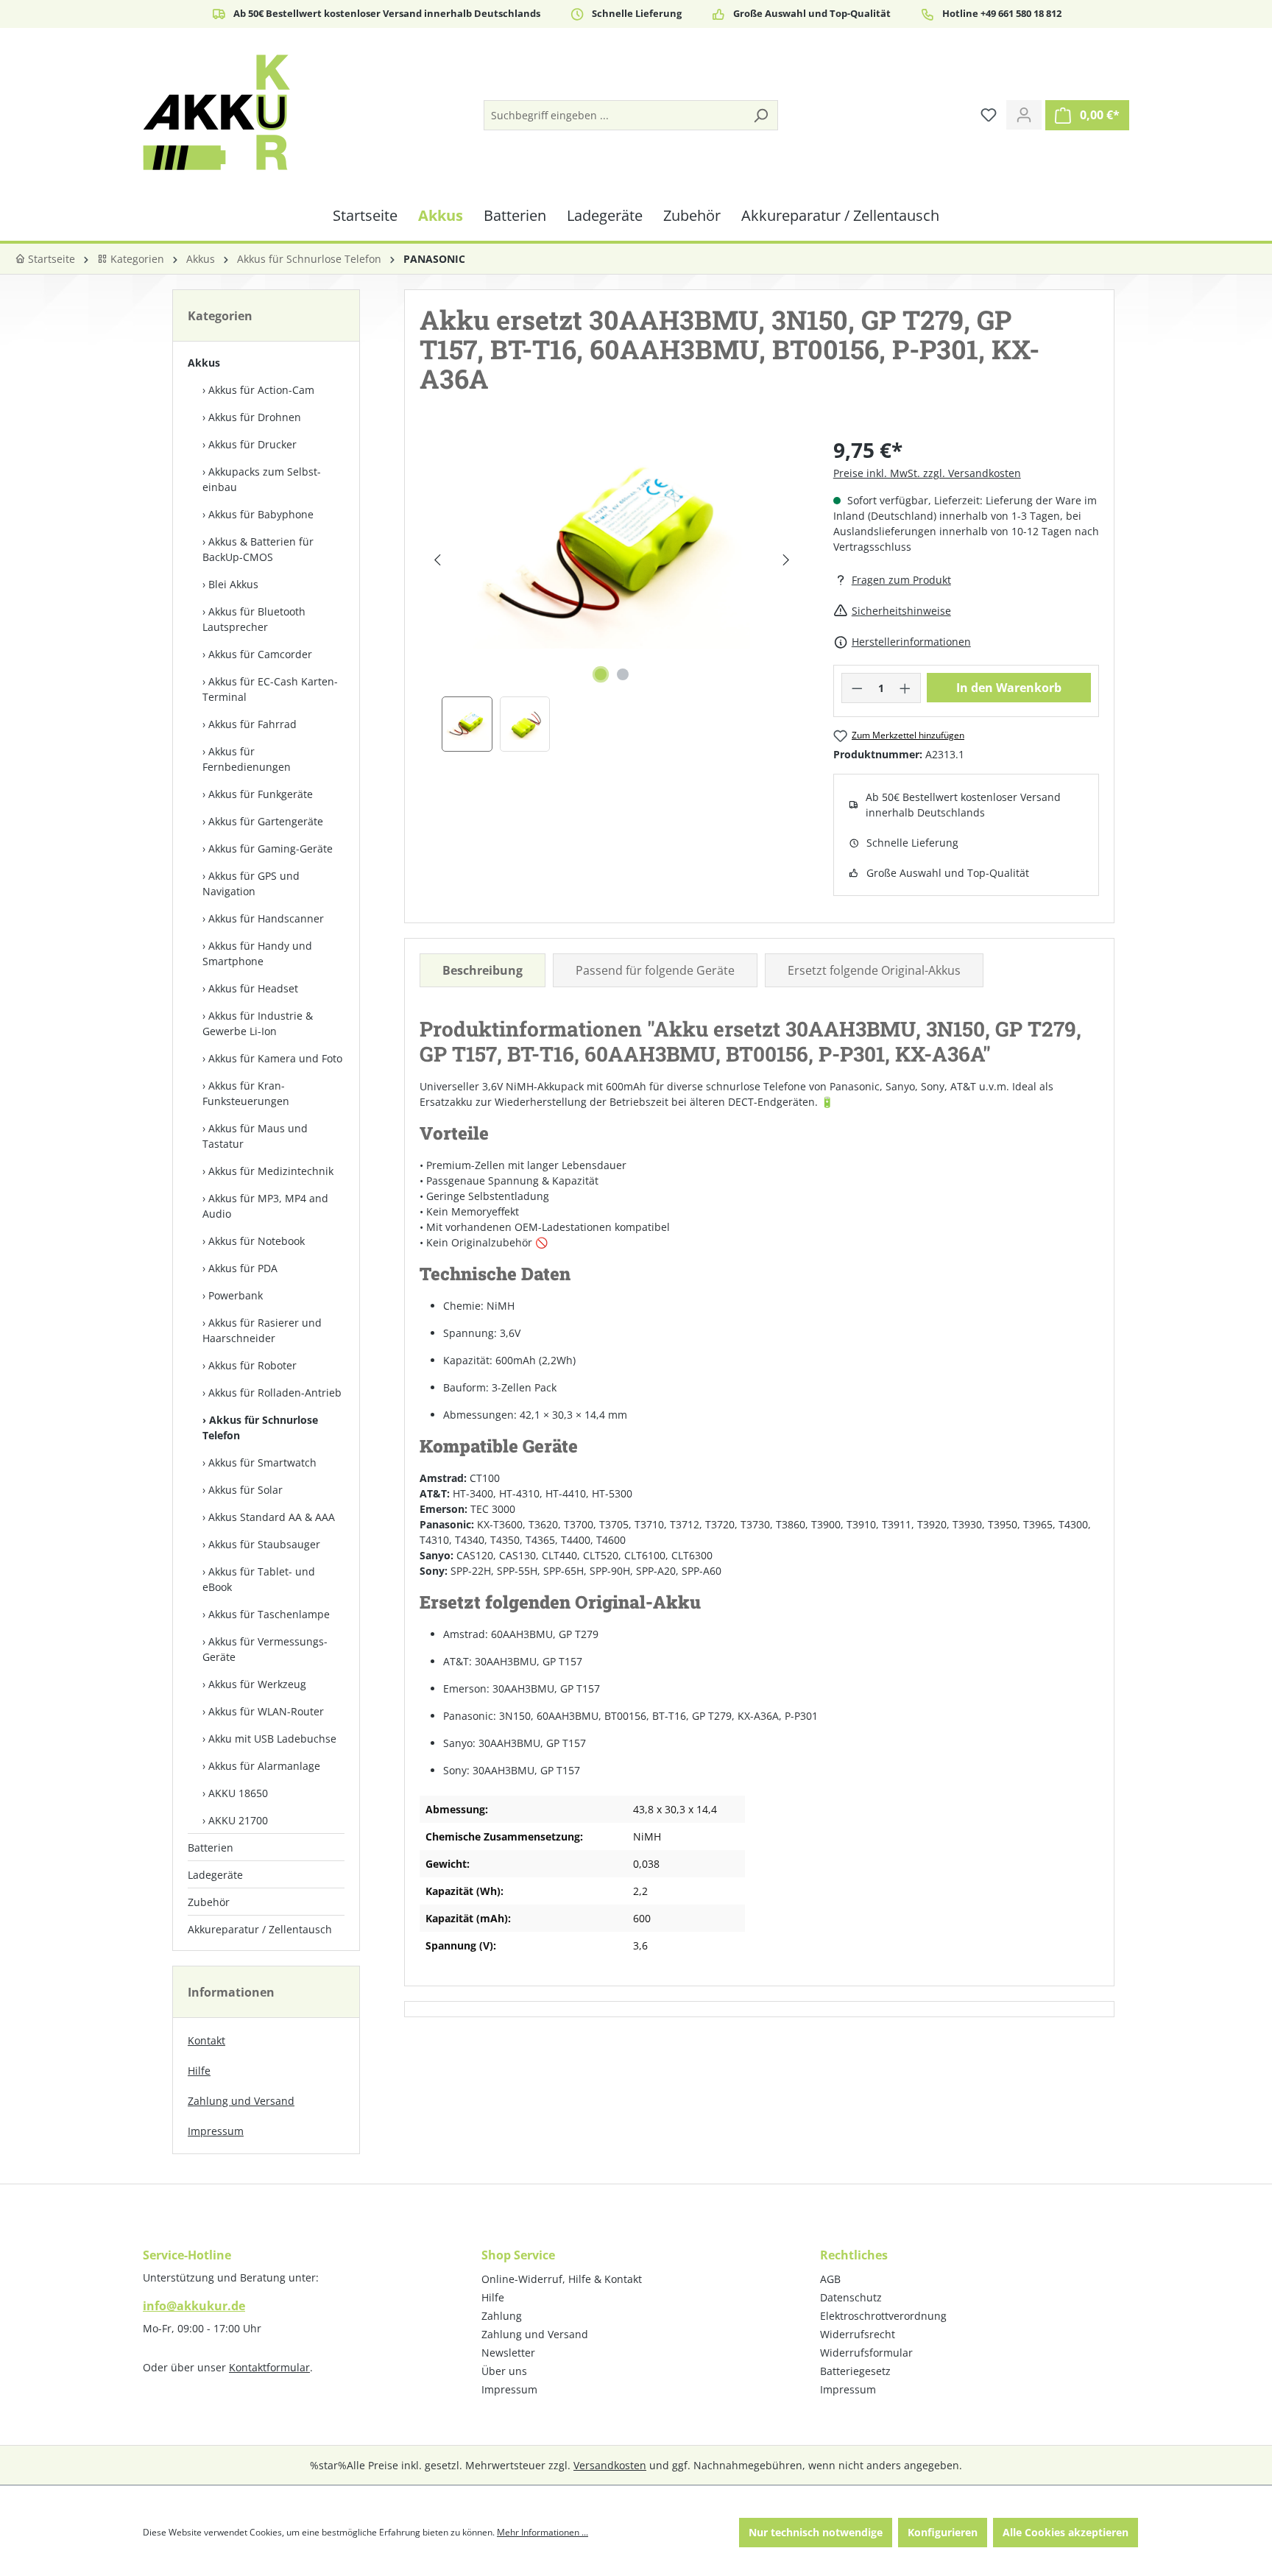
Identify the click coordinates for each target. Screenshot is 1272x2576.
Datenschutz (851, 2297)
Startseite (50, 259)
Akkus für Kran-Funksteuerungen (246, 1093)
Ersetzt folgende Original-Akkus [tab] (874, 970)
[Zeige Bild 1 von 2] (601, 674)
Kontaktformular (269, 2367)
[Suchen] (760, 115)
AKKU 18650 (238, 1793)
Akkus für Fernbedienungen (247, 759)
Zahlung (502, 2316)
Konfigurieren (943, 2532)
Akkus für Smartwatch (262, 1462)
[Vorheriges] (437, 560)
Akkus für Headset (253, 988)
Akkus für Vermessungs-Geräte (265, 1649)
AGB (830, 2279)
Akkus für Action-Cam (261, 390)
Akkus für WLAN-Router (266, 1711)
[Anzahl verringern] (857, 688)
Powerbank (236, 1295)
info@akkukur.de (194, 2306)
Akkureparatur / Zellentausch (260, 1929)
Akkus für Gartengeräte (266, 821)
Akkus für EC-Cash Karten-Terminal (270, 689)
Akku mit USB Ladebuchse (272, 1739)
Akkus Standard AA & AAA (272, 1517)
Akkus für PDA (243, 1268)
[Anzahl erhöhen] (905, 688)
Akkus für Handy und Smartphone (257, 953)
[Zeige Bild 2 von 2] (623, 674)
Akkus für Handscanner (266, 918)
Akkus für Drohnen (255, 417)
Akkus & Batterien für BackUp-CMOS (258, 549)
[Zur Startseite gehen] (216, 112)
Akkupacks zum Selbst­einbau (262, 479)
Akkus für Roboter (252, 1365)
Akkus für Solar (245, 1490)
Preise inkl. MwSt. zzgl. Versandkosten (927, 473)
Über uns (504, 2371)
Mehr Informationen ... (543, 2532)
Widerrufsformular (866, 2353)
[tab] (483, 970)
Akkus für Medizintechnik (271, 1171)
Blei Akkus (233, 584)
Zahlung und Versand (241, 2101)
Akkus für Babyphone (261, 514)
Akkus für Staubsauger (264, 1544)
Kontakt (206, 2040)
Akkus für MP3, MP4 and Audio (265, 1206)
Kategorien (136, 259)
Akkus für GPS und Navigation (251, 883)
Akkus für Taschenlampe (269, 1614)
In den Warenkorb (1009, 688)
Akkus (204, 363)
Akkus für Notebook (257, 1241)
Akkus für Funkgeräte (261, 794)
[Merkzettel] (989, 115)
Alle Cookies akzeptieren (1066, 2532)
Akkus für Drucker (252, 444)
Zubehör (209, 1902)
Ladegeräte (215, 1875)
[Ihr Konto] (1024, 115)
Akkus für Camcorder (260, 654)
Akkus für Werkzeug (257, 1684)
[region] (612, 593)
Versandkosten (610, 2465)
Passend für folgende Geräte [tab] (655, 970)
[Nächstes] (786, 560)
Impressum (216, 2131)
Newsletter (508, 2353)
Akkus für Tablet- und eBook (259, 1579)
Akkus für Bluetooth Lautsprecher (254, 619)
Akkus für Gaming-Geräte (271, 848)
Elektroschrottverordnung (883, 2316)
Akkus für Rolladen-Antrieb (275, 1393)
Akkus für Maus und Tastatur (255, 1136)
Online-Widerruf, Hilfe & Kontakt (562, 2279)
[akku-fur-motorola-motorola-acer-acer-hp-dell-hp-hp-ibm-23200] (611, 545)
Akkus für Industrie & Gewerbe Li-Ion (258, 1023)
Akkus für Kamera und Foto (275, 1058)
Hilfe (199, 2071)
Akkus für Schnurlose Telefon (260, 1428)
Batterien (211, 1848)
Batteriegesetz (855, 2371)
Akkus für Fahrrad (252, 724)
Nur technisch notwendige (816, 2532)
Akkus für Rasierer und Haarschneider (262, 1330)
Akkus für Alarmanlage (264, 1766)
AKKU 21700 (238, 1820)
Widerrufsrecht (858, 2334)
